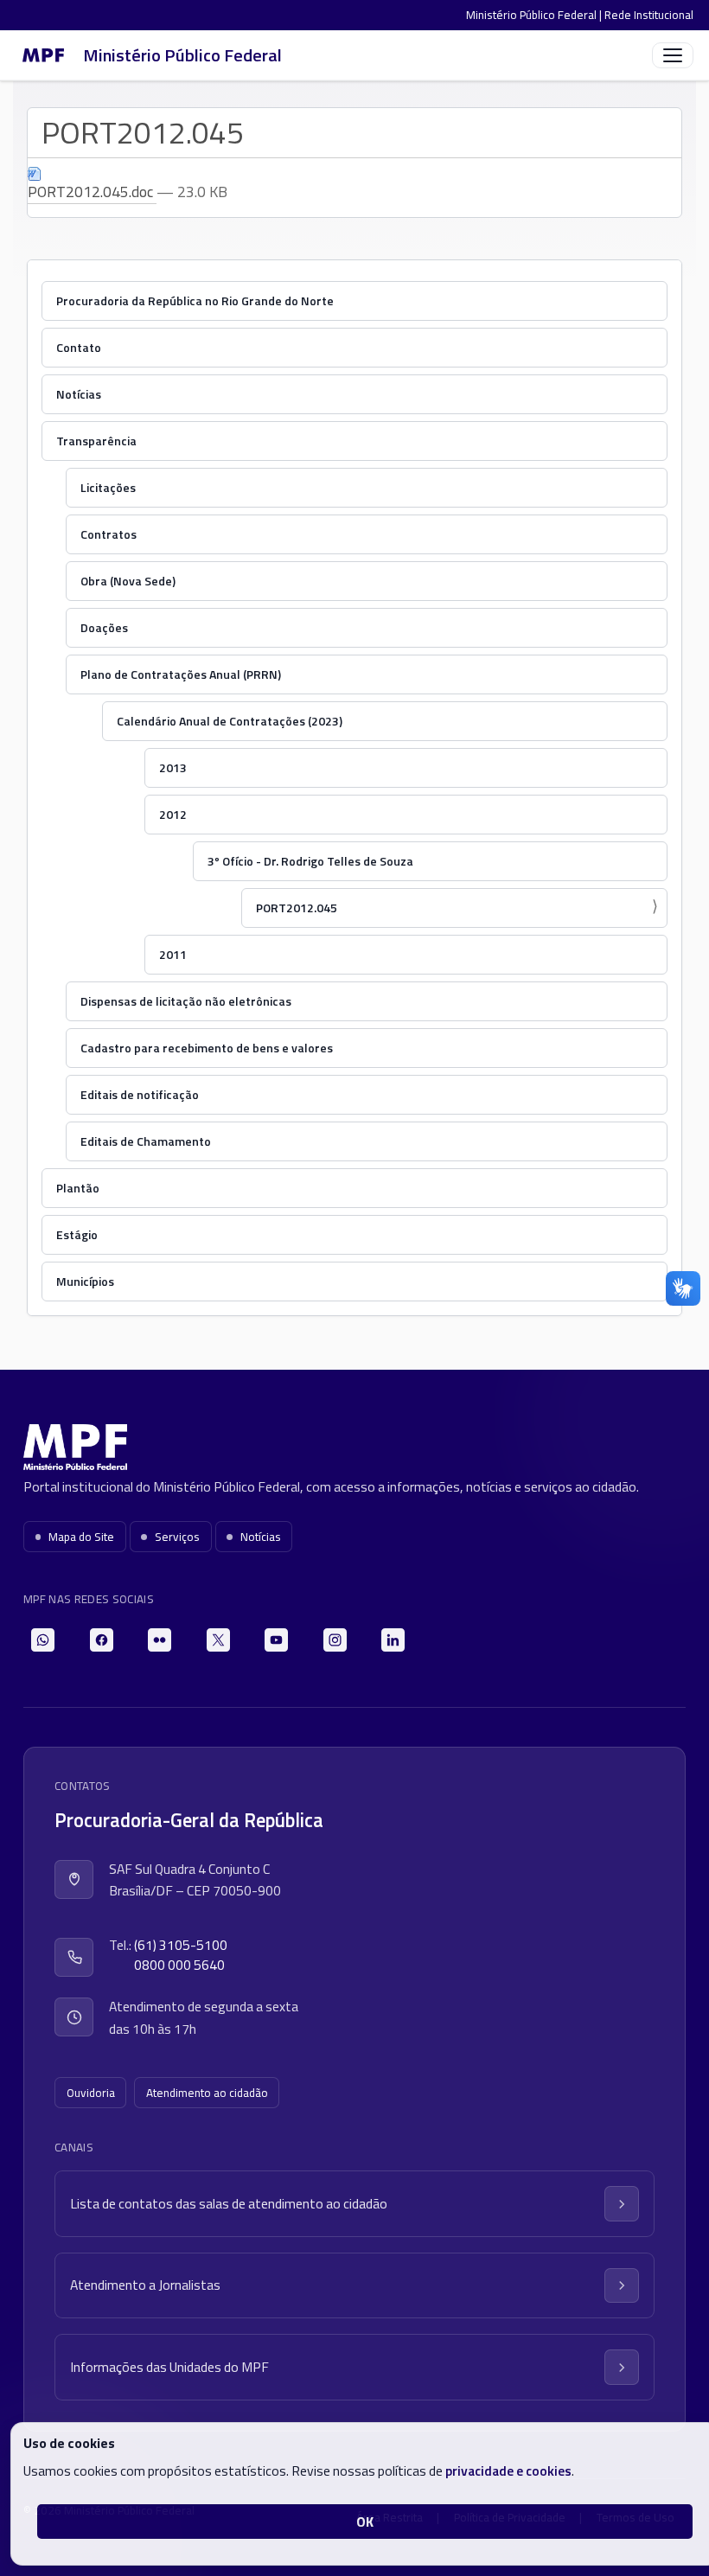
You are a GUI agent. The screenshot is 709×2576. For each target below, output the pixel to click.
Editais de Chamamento (146, 1141)
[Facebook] (102, 1640)
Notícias (79, 394)
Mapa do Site (81, 1537)
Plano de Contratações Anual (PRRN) (181, 674)
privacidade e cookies (508, 2471)
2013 (173, 767)
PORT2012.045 (297, 908)
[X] (218, 1640)
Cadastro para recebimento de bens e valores (207, 1048)
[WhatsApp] (43, 1640)
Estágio (77, 1234)
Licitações (108, 487)
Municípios (85, 1281)
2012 (173, 814)
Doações (104, 627)
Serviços (177, 1537)
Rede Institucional (649, 15)
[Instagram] (335, 1640)
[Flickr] (160, 1640)
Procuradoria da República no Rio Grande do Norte (195, 300)
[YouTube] (276, 1640)
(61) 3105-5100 (181, 1945)
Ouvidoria (91, 2093)
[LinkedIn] (393, 1640)
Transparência (96, 441)
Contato (79, 347)
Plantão (78, 1188)
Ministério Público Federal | (535, 15)
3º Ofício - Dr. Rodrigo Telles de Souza (310, 861)
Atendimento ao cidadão (207, 2093)
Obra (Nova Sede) (128, 581)
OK (365, 2522)
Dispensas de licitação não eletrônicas (186, 1001)
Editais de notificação (140, 1094)
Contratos (109, 534)
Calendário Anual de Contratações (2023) (230, 721)
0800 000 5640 (179, 1965)
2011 (173, 954)
